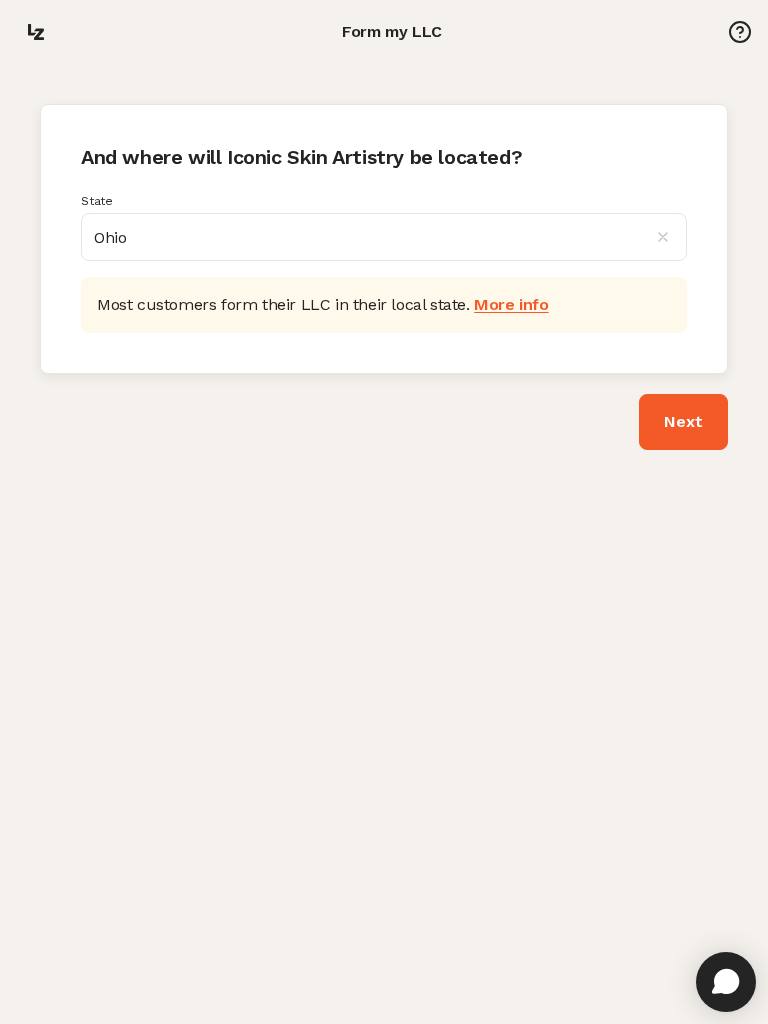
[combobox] (384, 237)
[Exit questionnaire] (36, 32)
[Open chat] (726, 982)
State (97, 201)
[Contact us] (740, 32)
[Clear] (671, 237)
